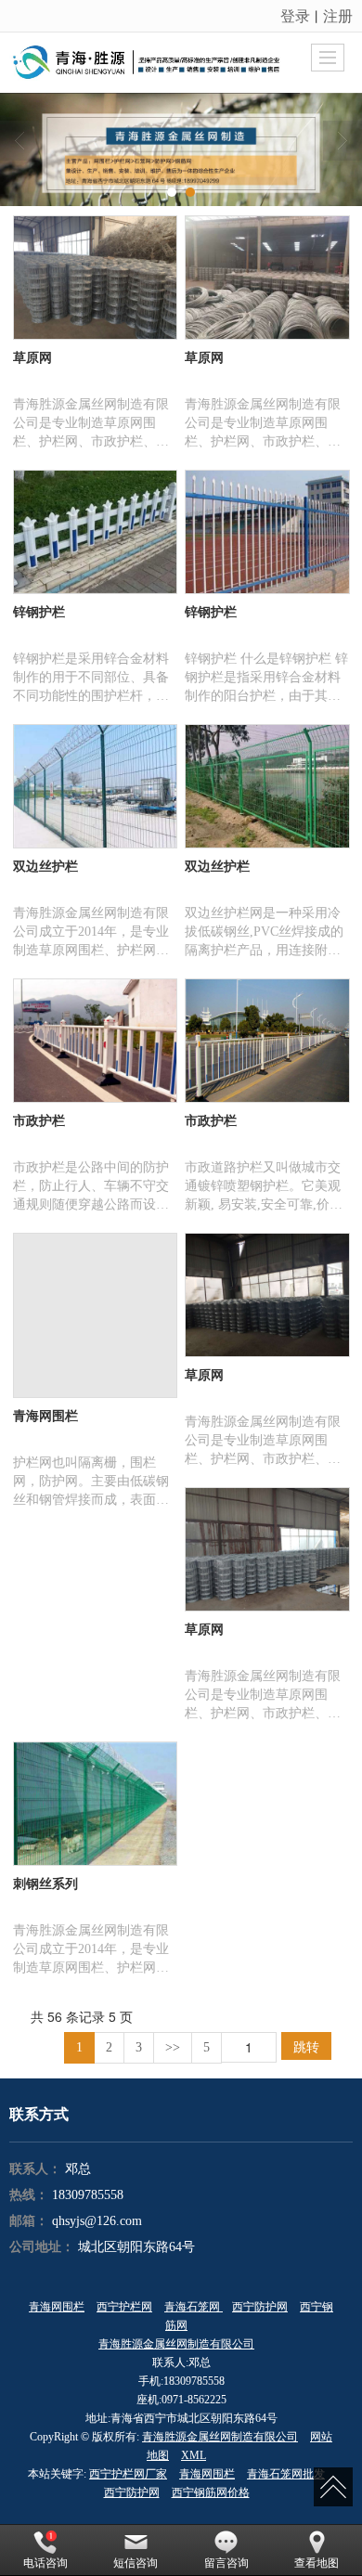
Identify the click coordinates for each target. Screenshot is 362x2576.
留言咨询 (226, 2563)
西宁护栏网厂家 (128, 2474)
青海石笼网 (194, 2307)
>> (173, 2047)
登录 (295, 15)
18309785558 (88, 2195)
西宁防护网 (260, 2307)
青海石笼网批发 (286, 2474)
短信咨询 (136, 2563)
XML (194, 2455)
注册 (338, 15)
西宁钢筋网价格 (211, 2492)
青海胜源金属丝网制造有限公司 (176, 2344)
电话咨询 (45, 2563)
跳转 (306, 2046)
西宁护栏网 (124, 2307)
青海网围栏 (57, 2307)
